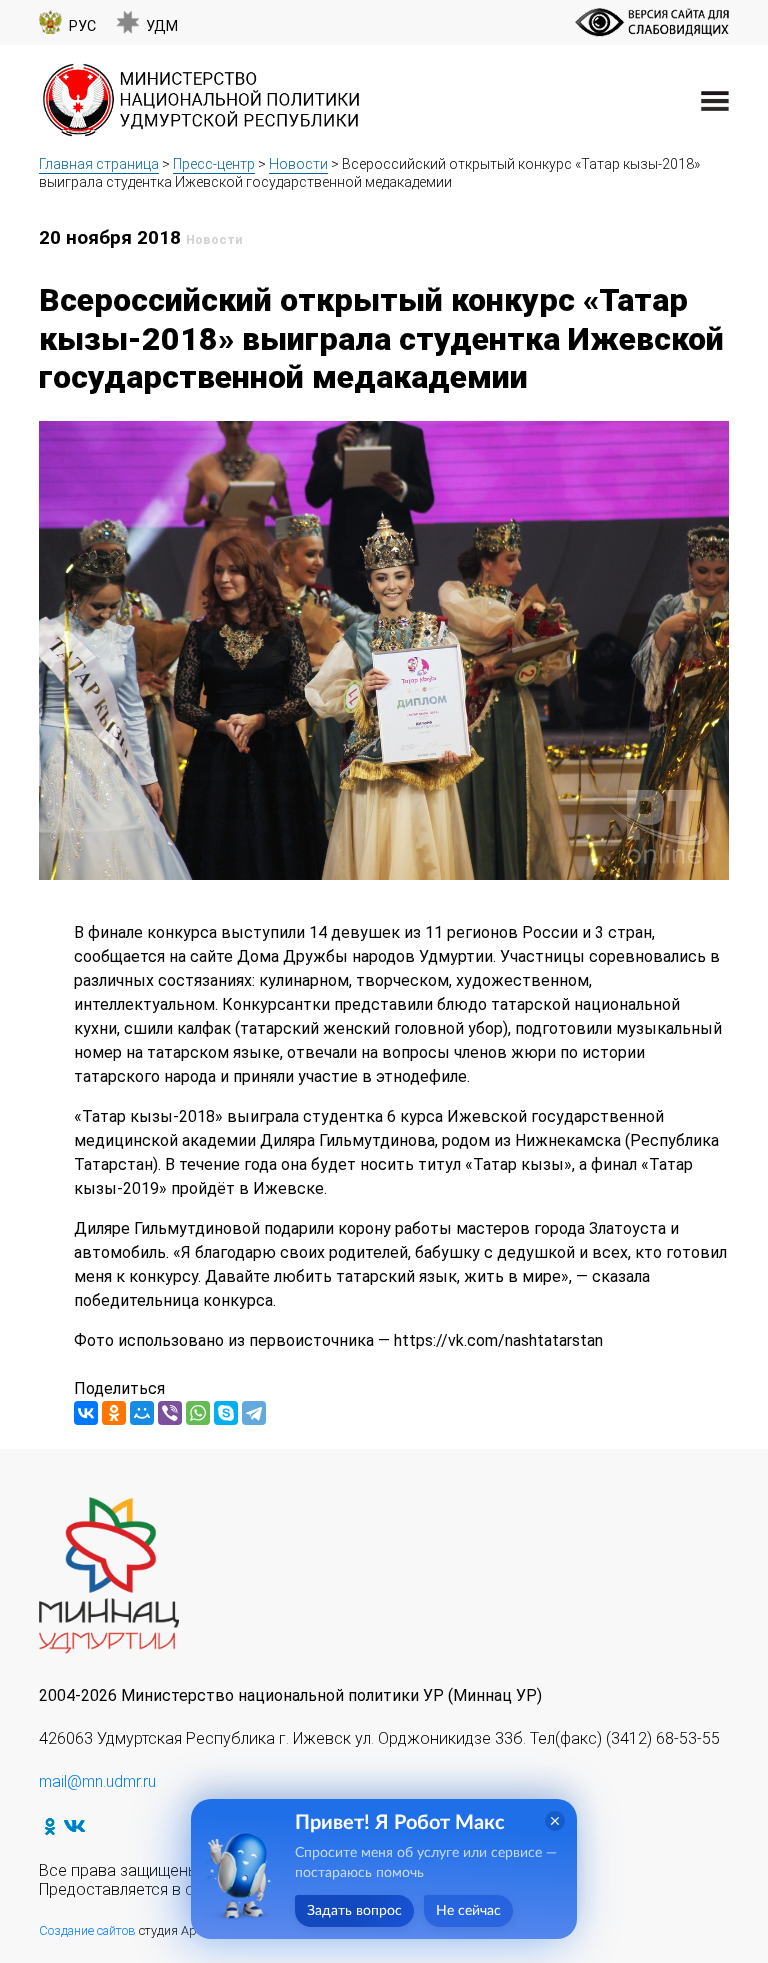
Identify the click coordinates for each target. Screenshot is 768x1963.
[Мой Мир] (142, 1413)
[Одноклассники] (114, 1413)
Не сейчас (468, 1911)
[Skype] (226, 1413)
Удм (162, 26)
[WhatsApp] (198, 1413)
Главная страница (99, 164)
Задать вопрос (354, 1911)
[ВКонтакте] (86, 1413)
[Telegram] (254, 1413)
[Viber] (170, 1413)
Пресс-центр (214, 164)
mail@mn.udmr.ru (97, 1781)
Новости (298, 164)
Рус (82, 26)
